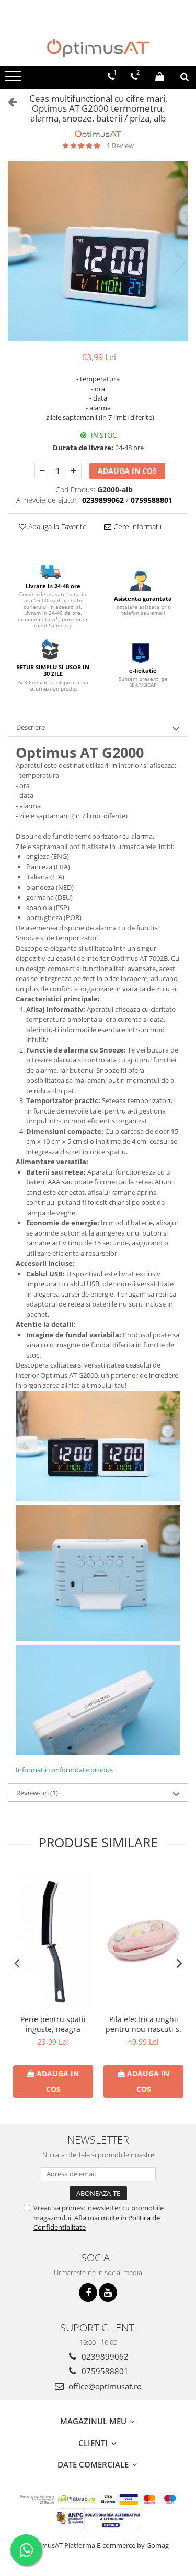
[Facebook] (88, 2293)
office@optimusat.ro (104, 2386)
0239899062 (104, 2356)
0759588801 (104, 2371)
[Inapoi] (8, 101)
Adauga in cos (127, 471)
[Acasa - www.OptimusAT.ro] (98, 48)
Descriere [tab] (31, 727)
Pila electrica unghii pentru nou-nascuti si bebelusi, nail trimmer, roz (143, 2024)
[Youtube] (108, 2293)
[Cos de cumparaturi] (160, 77)
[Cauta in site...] (185, 77)
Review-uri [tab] (37, 1793)
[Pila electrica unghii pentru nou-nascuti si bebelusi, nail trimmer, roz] (143, 1938)
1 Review (120, 146)
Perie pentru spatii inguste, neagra (53, 2024)
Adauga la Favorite (56, 527)
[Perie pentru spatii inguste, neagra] (53, 1939)
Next (180, 262)
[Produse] (14, 79)
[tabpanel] (98, 251)
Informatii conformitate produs (64, 1770)
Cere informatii (136, 527)
